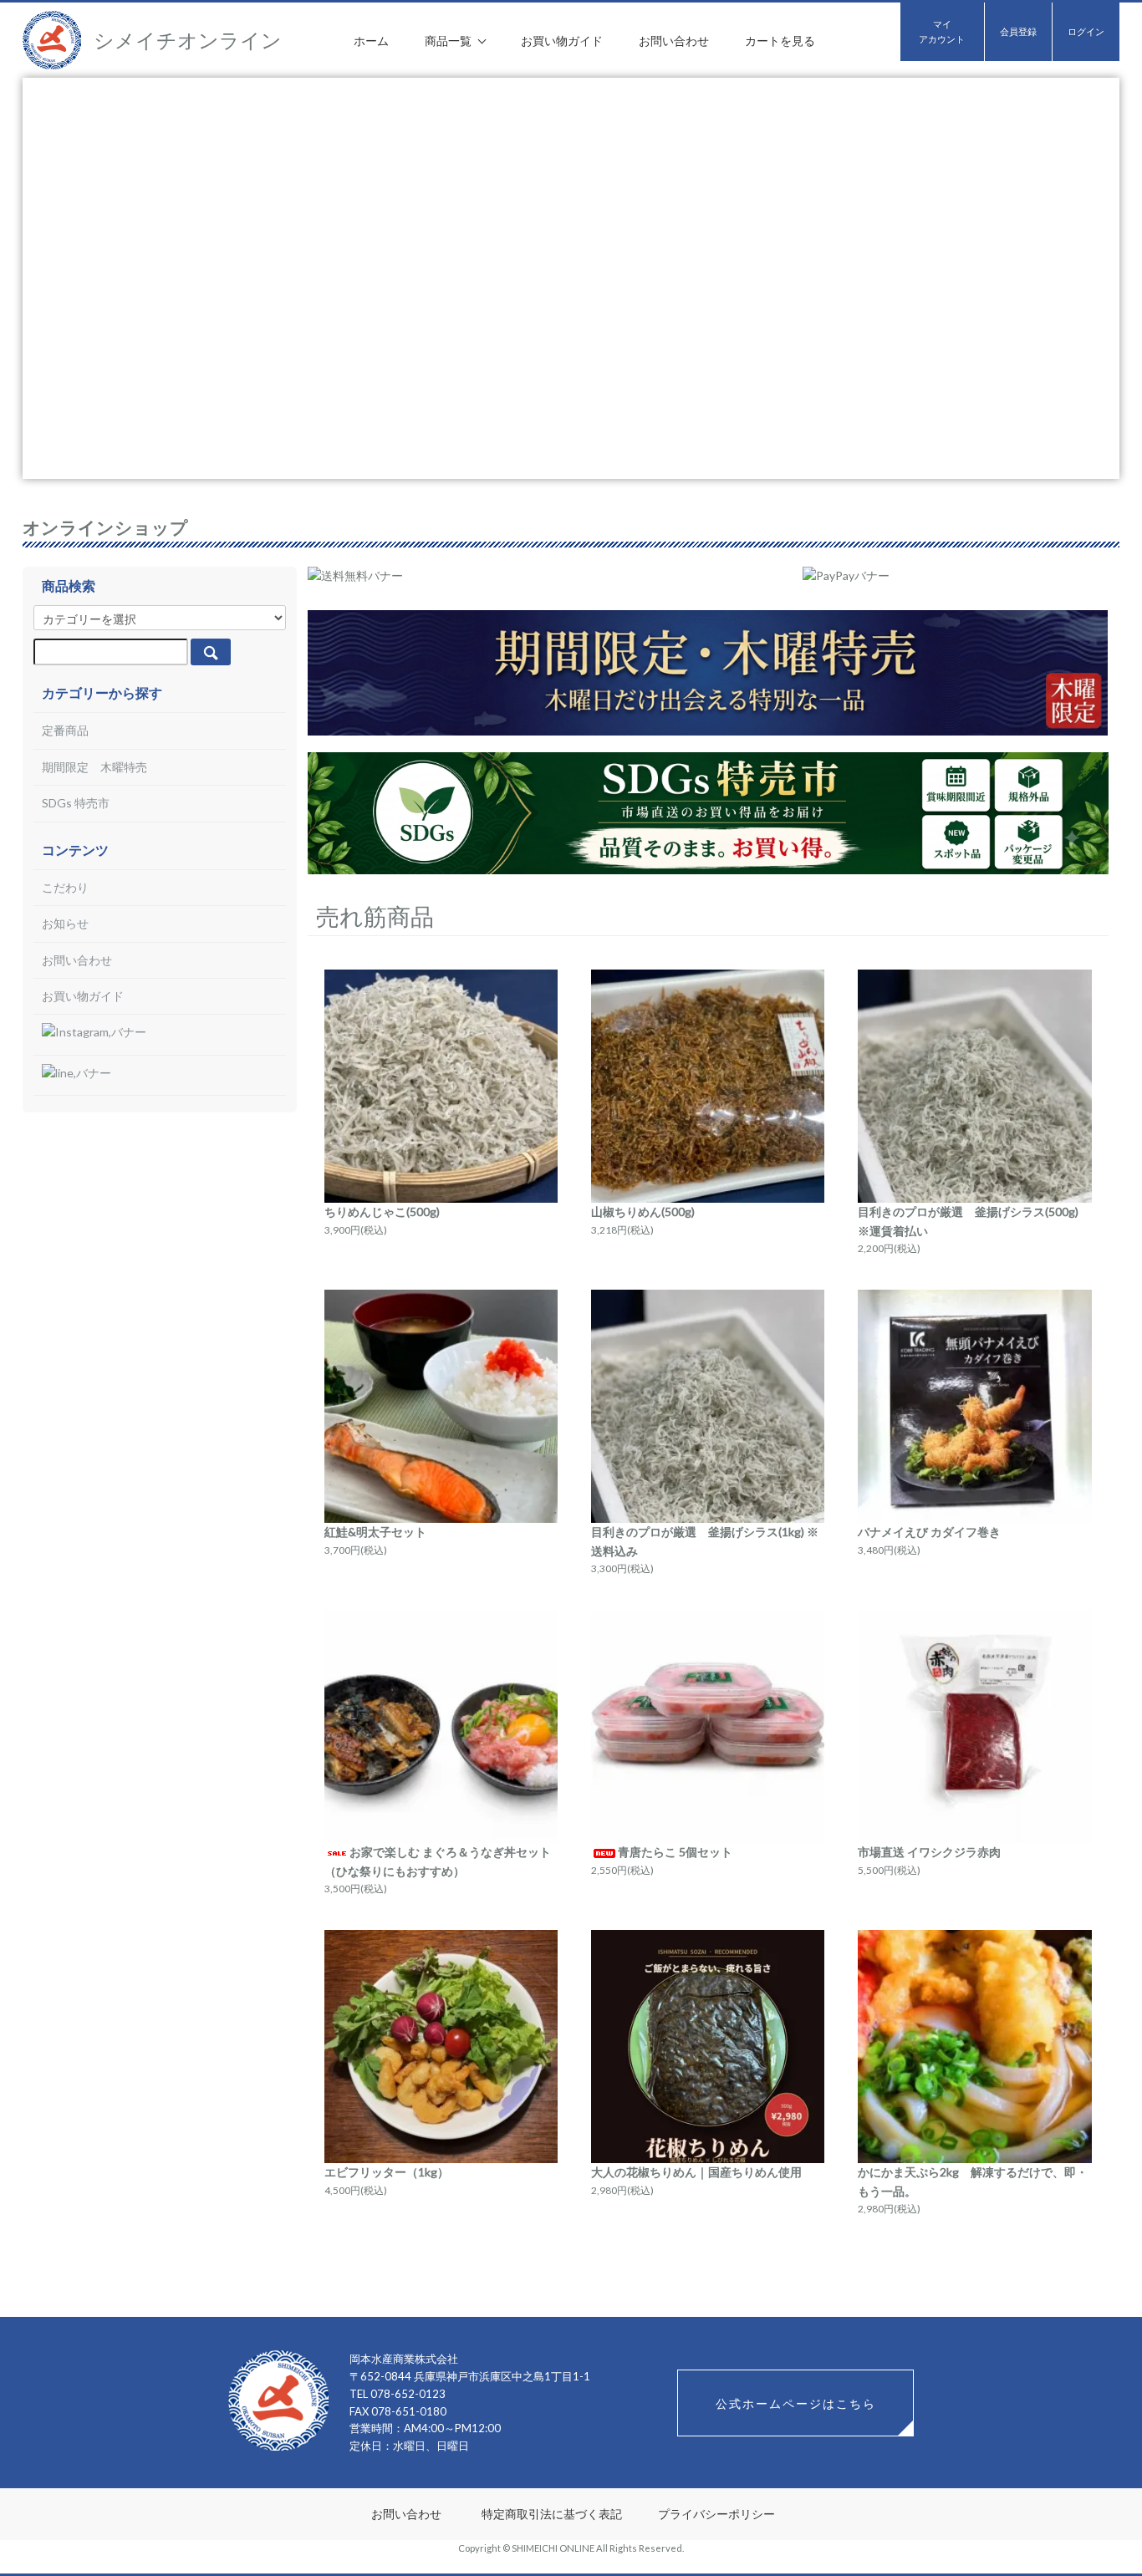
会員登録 (1018, 31)
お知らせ (65, 923)
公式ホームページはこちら (796, 2403)
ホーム (371, 41)
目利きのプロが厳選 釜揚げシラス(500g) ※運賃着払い (968, 1221)
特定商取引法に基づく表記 (552, 2514)
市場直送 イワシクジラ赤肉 (929, 1852)
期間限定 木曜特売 (94, 767)
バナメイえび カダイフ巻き (929, 1532)
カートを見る (780, 41)
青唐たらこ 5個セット (675, 1852)
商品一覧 (449, 41)
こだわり (65, 887)
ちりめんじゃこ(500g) (382, 1212)
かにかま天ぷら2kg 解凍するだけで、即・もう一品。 (973, 2181)
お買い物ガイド (562, 41)
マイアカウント (942, 31)
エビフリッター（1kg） (387, 2172)
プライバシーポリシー (716, 2514)
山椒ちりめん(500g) (643, 1212)
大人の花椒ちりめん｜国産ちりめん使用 (696, 2172)
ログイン (1086, 31)
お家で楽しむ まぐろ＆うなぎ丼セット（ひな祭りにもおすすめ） (438, 1861)
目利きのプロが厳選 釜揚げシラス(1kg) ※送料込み (705, 1541)
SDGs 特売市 (76, 803)
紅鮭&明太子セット (375, 1532)
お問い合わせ (674, 41)
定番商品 (65, 730)
